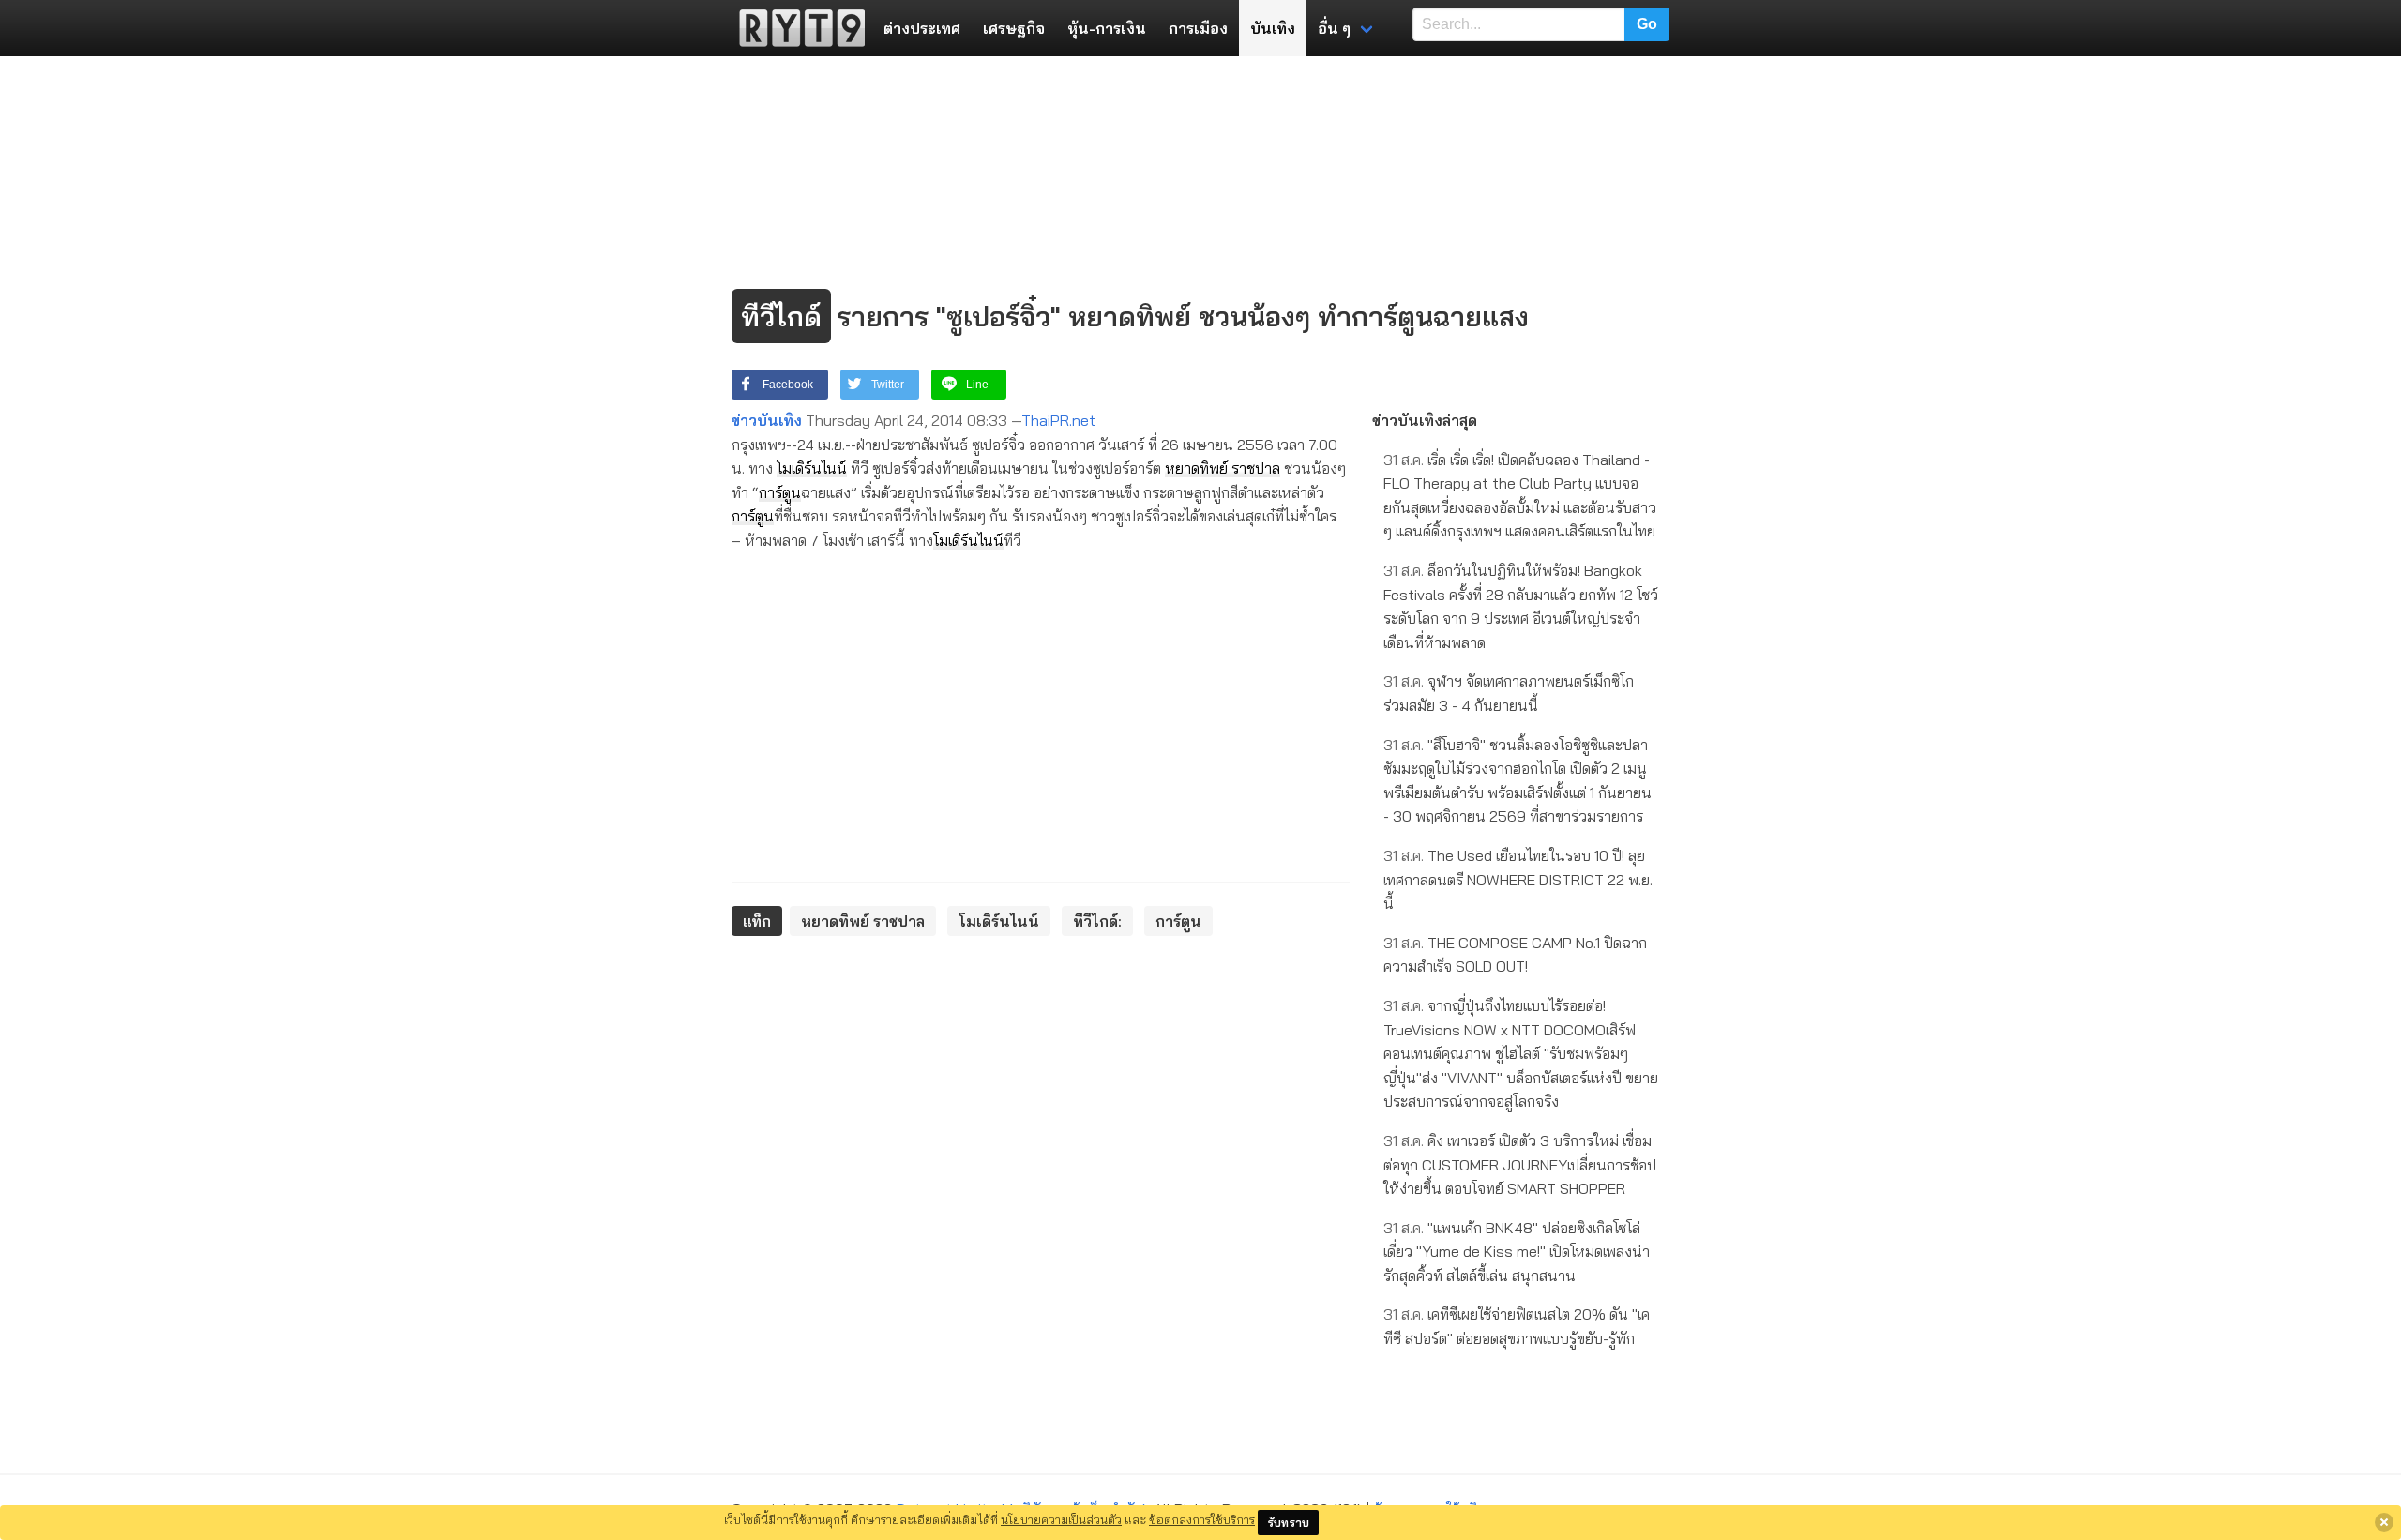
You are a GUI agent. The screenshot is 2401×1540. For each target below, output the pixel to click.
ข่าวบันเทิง (767, 420)
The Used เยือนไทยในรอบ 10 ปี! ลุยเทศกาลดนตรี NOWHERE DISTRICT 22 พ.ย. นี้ (1518, 879)
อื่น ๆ (1334, 28)
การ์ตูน (780, 492)
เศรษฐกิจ (1014, 28)
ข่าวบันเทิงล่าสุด (1425, 420)
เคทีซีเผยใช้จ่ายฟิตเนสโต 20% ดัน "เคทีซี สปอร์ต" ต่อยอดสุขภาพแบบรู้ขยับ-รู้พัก (1517, 1326)
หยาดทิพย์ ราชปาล (1223, 468)
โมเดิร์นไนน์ (812, 468)
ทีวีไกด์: (1097, 921)
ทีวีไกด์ (781, 316)
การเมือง (1198, 28)
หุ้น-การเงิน (1107, 28)
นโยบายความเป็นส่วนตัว (1061, 1519)
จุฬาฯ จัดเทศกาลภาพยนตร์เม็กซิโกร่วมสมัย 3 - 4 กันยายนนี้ (1509, 693)
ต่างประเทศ (922, 28)
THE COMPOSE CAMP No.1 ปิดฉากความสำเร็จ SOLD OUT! (1515, 955)
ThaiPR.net (1058, 420)
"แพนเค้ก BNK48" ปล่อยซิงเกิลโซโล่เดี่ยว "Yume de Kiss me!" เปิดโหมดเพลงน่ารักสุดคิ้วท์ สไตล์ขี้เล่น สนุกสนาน (1517, 1252)
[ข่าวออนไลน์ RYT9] (796, 28)
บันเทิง (1273, 28)
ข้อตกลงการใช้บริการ (1202, 1519)
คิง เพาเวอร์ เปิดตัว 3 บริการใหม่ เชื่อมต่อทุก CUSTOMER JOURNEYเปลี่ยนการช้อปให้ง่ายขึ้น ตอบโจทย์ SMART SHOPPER (1520, 1164)
